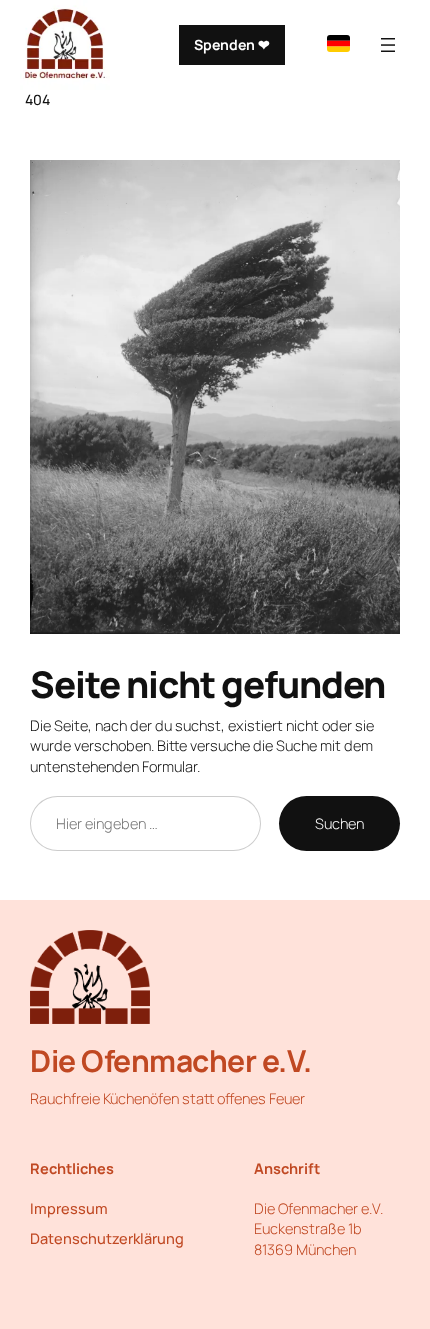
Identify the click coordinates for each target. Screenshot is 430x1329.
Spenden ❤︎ (232, 44)
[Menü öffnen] (388, 45)
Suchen (339, 823)
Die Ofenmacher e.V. (171, 1060)
